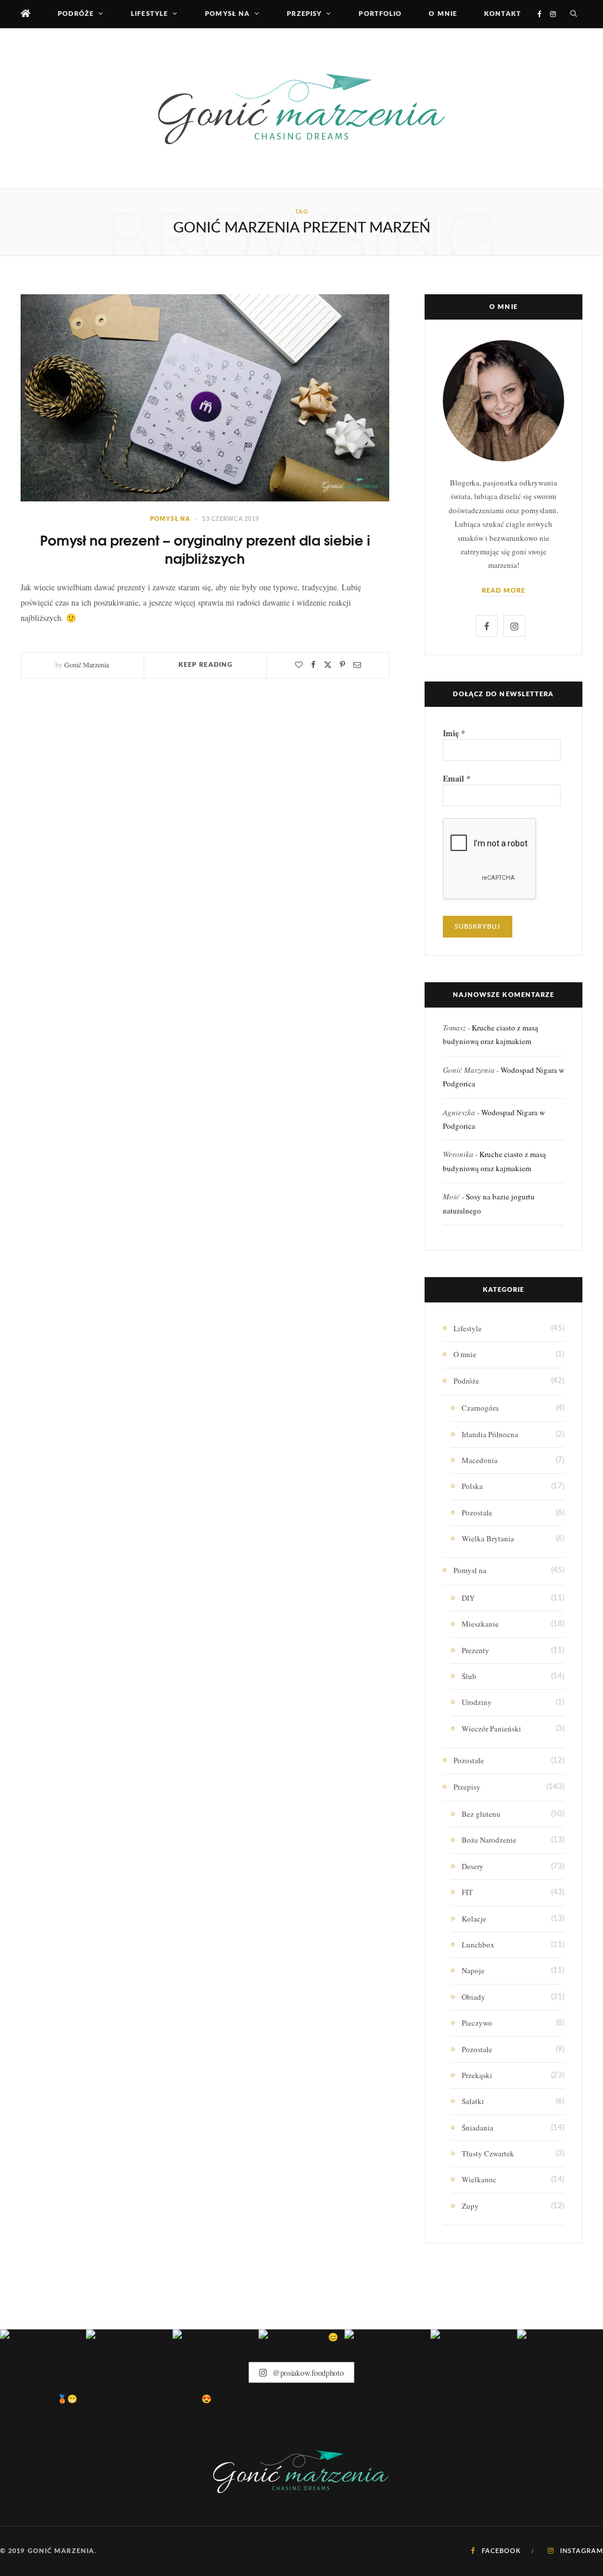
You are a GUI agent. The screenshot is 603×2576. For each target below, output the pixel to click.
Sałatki (473, 2101)
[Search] (574, 14)
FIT (467, 1892)
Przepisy (304, 14)
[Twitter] (328, 665)
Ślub (469, 1676)
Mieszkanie (480, 1624)
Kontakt (503, 14)
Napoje (473, 1970)
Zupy (470, 2206)
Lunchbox (478, 1945)
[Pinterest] (342, 665)
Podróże (76, 14)
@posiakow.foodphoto (307, 2373)
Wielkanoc (479, 2179)
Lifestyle (149, 14)
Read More (504, 591)
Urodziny (477, 1702)
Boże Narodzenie (489, 1840)
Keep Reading (206, 665)
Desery (473, 1866)
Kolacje (474, 1919)
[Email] (357, 665)
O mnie (443, 14)
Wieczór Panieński (491, 1729)
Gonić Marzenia (87, 664)
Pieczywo (477, 2023)
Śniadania (478, 2128)
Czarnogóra (480, 1408)
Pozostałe (477, 1513)
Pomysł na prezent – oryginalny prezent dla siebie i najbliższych (205, 549)
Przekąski (477, 2075)
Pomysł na (227, 14)
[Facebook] (313, 665)
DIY (468, 1598)
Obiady (473, 1997)
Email (457, 779)
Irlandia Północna (490, 1434)
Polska (472, 1486)
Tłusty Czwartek (488, 2153)
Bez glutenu (481, 1814)
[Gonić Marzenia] (301, 108)
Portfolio (380, 14)
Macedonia (480, 1460)
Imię (454, 733)
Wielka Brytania (488, 1538)
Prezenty (476, 1650)
